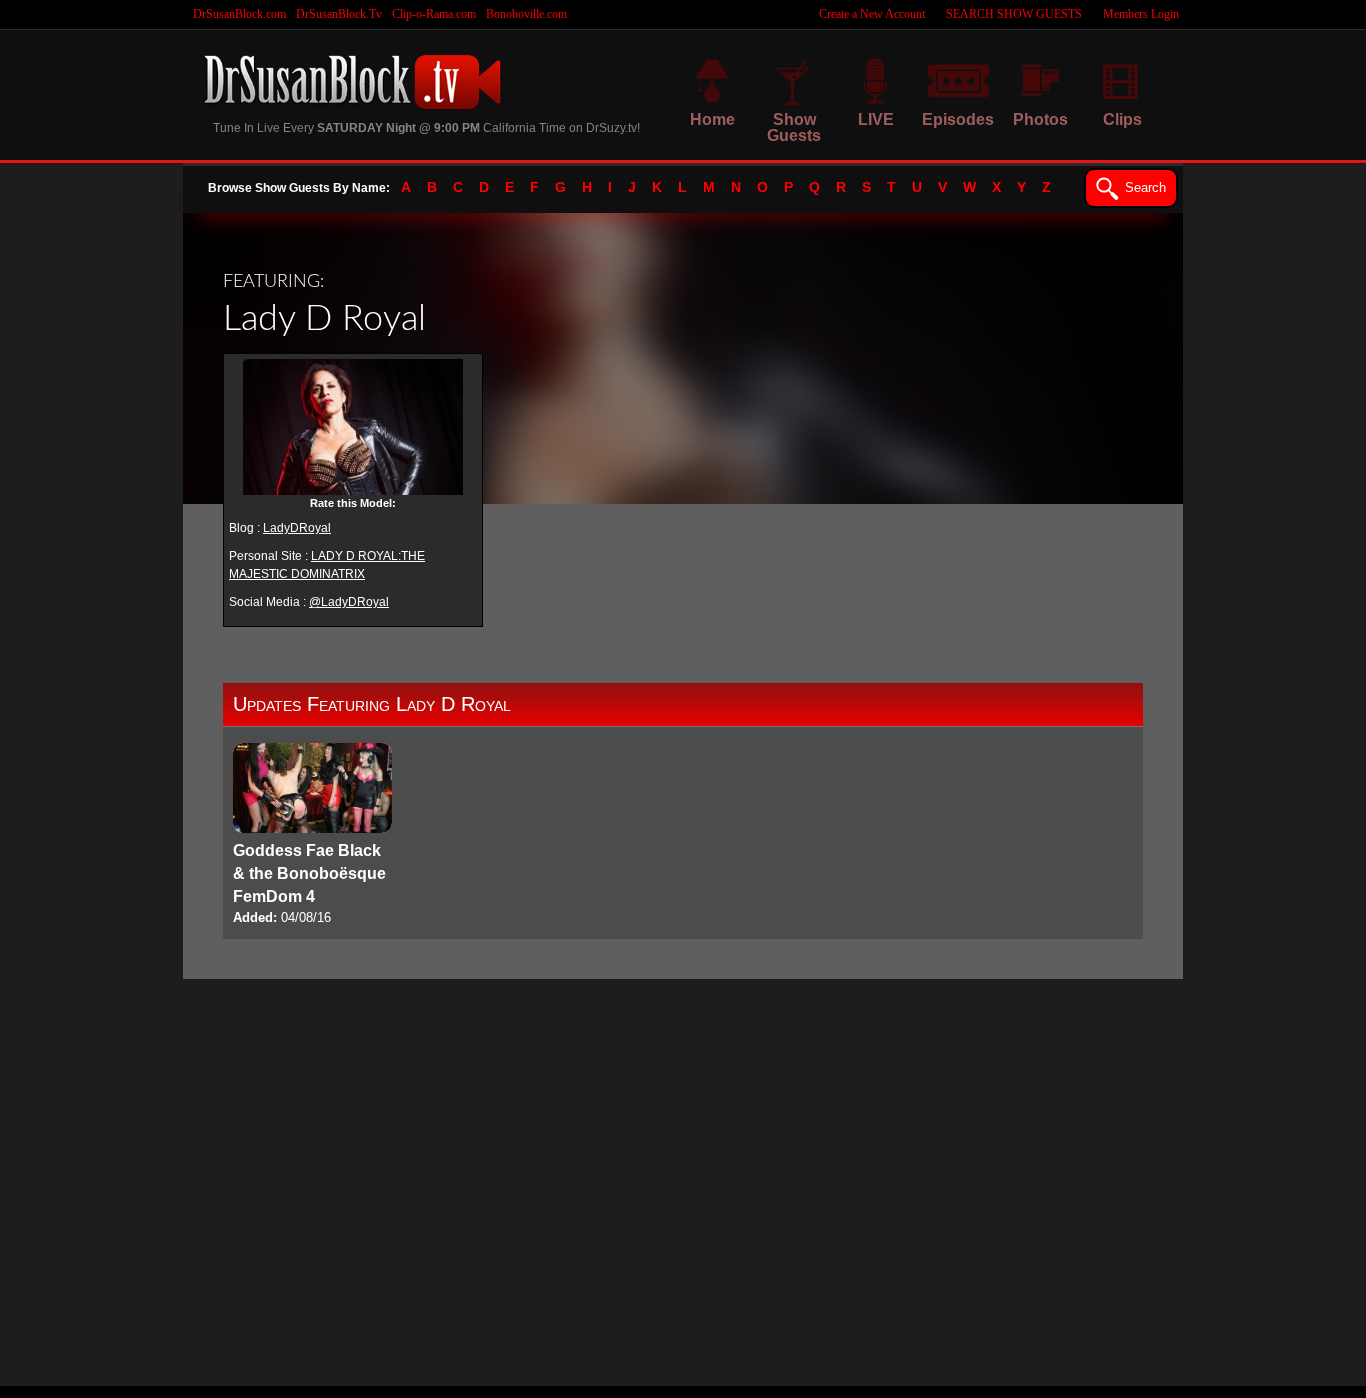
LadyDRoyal (297, 528)
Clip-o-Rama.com (434, 14)
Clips (1122, 119)
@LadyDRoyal (349, 602)
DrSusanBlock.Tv (339, 14)
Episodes (958, 119)
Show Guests (794, 127)
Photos (1040, 119)
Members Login (1141, 14)
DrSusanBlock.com (239, 14)
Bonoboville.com (526, 14)
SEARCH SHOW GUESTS (1014, 14)
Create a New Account (872, 14)
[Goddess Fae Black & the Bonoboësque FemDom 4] (312, 835)
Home (712, 119)
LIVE (876, 119)
